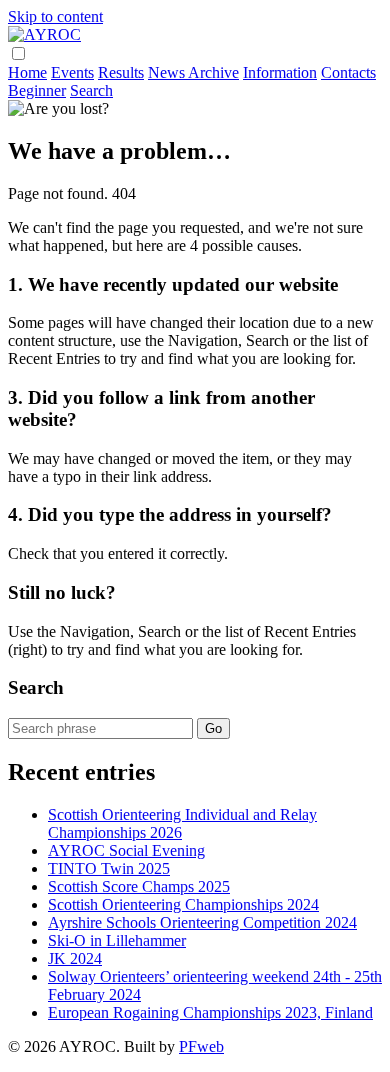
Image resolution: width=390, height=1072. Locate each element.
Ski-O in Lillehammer (117, 940)
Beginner (37, 90)
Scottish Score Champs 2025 (139, 886)
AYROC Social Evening (126, 850)
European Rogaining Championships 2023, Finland (210, 1012)
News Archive (193, 72)
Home (27, 72)
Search (91, 90)
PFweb (201, 1046)
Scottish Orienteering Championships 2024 (183, 904)
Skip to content (55, 16)
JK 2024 (75, 958)
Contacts (348, 72)
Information (280, 72)
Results (121, 72)
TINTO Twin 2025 (109, 868)
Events (72, 72)
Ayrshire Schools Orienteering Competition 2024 (202, 922)
